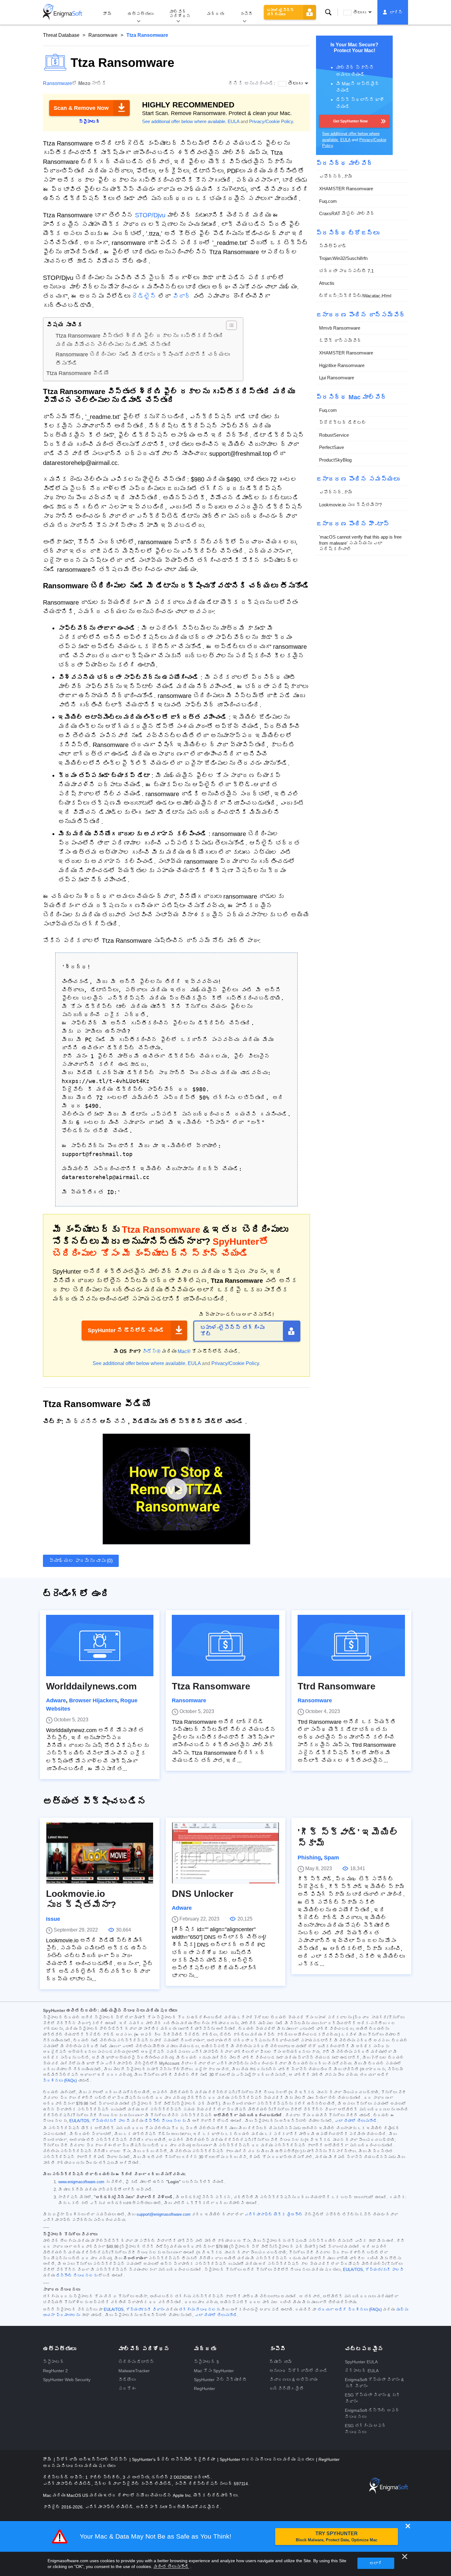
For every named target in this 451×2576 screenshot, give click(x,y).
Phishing (309, 1858)
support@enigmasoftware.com (164, 2214)
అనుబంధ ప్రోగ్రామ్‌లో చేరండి (299, 2371)
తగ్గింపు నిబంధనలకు (199, 2310)
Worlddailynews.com (91, 1686)
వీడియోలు (127, 2380)
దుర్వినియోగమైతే (287, 2388)
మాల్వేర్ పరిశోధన (180, 14)
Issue (53, 1919)
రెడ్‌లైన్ (144, 296)
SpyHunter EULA (361, 2362)
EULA (233, 121)
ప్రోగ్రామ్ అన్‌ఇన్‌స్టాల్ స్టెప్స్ (92, 2459)
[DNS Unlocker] (225, 1853)
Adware (56, 1700)
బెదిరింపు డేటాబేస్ (136, 2362)
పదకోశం (127, 2388)
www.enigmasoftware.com (81, 2182)
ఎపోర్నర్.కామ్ (336, 176)
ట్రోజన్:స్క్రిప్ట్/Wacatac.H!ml (355, 296)
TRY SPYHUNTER (337, 2537)
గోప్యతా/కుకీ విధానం (145, 2310)
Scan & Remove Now (81, 108)
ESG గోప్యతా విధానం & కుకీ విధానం (372, 2398)
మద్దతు (215, 14)
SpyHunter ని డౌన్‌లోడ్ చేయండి (126, 1330)
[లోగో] (63, 12)
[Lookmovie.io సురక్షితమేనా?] (100, 1853)
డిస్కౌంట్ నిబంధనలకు (165, 2121)
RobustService (334, 435)
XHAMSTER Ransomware (346, 189)
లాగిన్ (396, 12)
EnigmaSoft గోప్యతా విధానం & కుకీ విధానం (374, 2383)
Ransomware (103, 35)
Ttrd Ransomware (337, 1686)
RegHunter (204, 2388)
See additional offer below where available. (184, 121)
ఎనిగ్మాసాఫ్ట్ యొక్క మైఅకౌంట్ (274, 2214)
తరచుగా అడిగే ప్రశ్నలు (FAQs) (350, 2310)
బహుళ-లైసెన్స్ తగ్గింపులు (280, 12)
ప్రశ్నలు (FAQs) (60, 2081)
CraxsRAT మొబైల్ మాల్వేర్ (347, 213)
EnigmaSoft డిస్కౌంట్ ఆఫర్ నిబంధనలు (372, 2414)
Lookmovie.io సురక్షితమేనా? (350, 505)
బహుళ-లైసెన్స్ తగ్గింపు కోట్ (232, 1331)
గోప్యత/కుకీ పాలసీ (111, 2121)
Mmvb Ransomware (340, 328)
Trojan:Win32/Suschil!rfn (343, 258)
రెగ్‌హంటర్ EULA (362, 2371)
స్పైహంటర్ (54, 2362)
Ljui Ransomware (337, 378)
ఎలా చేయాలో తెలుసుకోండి (356, 2121)
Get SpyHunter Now (350, 121)
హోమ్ (107, 14)
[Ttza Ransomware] (225, 1646)
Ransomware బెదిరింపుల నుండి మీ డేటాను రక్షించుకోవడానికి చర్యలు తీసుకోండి (143, 359)
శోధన (328, 12)
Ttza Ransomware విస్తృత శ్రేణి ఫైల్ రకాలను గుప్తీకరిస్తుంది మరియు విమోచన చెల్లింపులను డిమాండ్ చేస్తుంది (140, 340)
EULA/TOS (79, 2121)
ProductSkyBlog (335, 460)
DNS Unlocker (203, 1894)
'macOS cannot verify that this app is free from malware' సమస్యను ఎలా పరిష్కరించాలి (360, 543)
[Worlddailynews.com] (100, 1646)
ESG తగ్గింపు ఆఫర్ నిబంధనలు (366, 2429)
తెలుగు (360, 12)
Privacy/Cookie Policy (271, 121)
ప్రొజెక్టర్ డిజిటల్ (343, 422)
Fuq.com (328, 201)
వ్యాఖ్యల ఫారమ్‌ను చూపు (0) (81, 1561)
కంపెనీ (246, 14)
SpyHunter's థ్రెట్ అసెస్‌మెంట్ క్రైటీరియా (174, 2459)
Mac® (184, 1351)
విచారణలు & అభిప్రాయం (293, 2380)
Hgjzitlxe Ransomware (342, 365)
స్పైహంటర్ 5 (206, 2362)
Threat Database (61, 35)
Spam (332, 1858)
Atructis (327, 283)
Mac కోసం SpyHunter (214, 2371)
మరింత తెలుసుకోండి (171, 2566)
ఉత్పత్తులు (141, 14)
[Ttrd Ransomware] (351, 1646)
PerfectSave (332, 447)
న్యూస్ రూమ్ (281, 2362)
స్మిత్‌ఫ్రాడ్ (333, 246)
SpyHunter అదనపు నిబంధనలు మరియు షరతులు (267, 2459)
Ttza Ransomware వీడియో (78, 373)
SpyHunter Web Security (67, 2380)
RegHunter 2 (55, 2371)
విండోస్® (151, 1351)
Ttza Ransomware (211, 1686)
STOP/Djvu (150, 215)
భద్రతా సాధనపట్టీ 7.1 (346, 271)
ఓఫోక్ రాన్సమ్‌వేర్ (340, 340)
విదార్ (182, 296)
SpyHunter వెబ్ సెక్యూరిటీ (220, 2380)
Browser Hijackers (93, 1700)
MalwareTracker (134, 2371)
